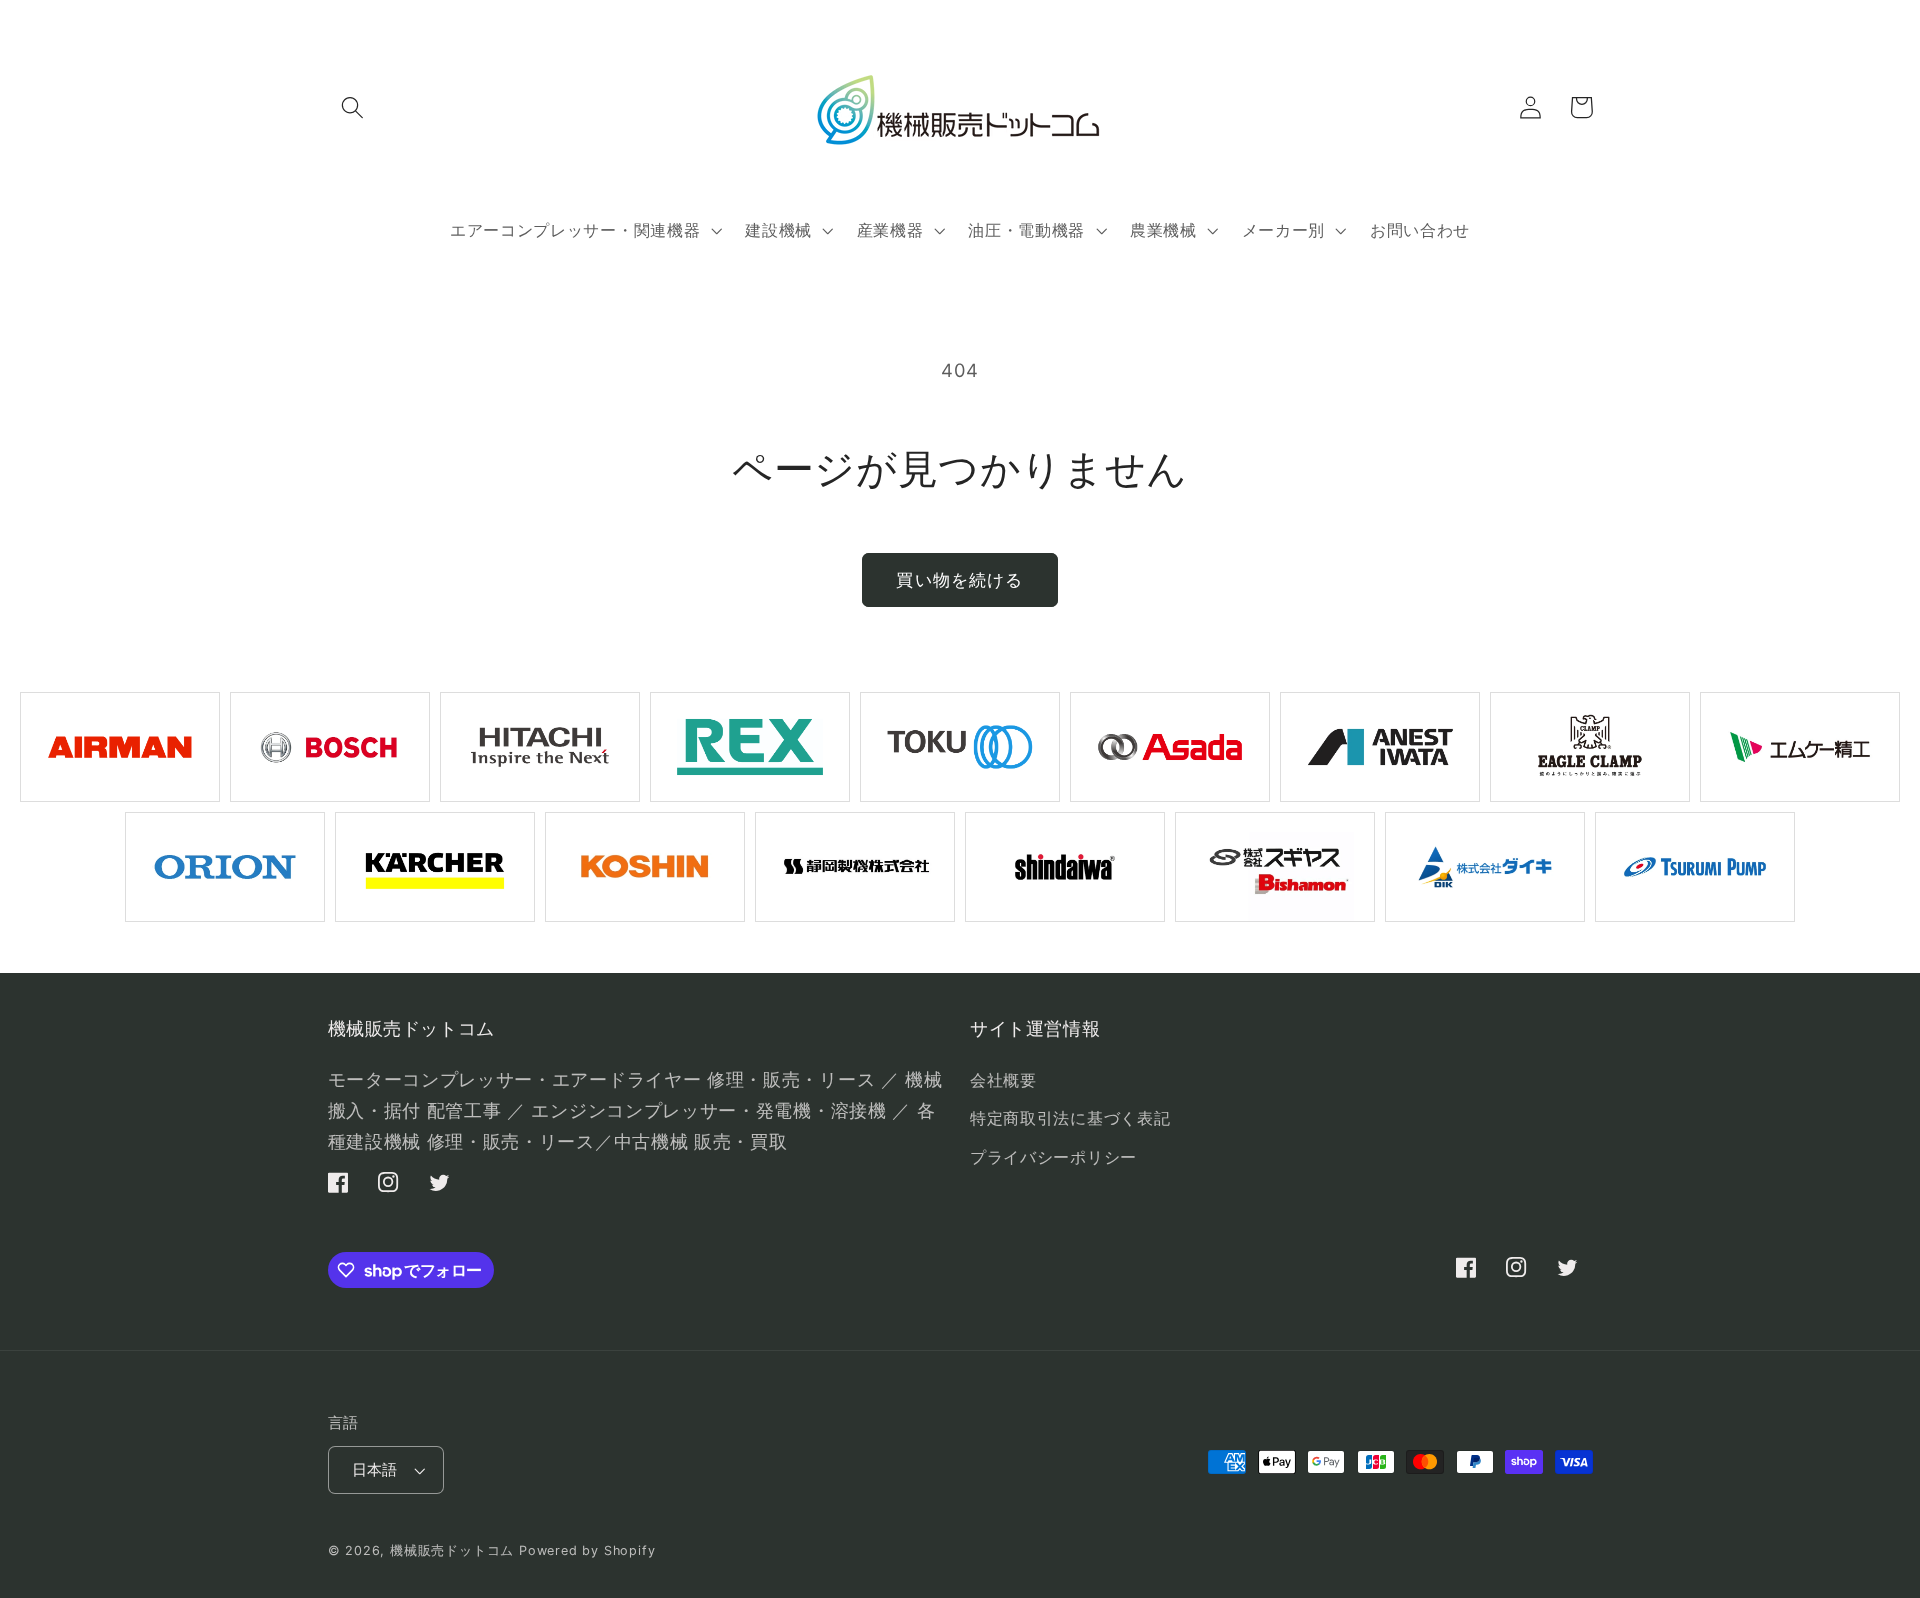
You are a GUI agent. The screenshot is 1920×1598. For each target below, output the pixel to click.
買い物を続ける (959, 579)
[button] (353, 107)
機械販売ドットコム (452, 1550)
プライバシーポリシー (1053, 1157)
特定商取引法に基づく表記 (1070, 1118)
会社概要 (1003, 1080)
